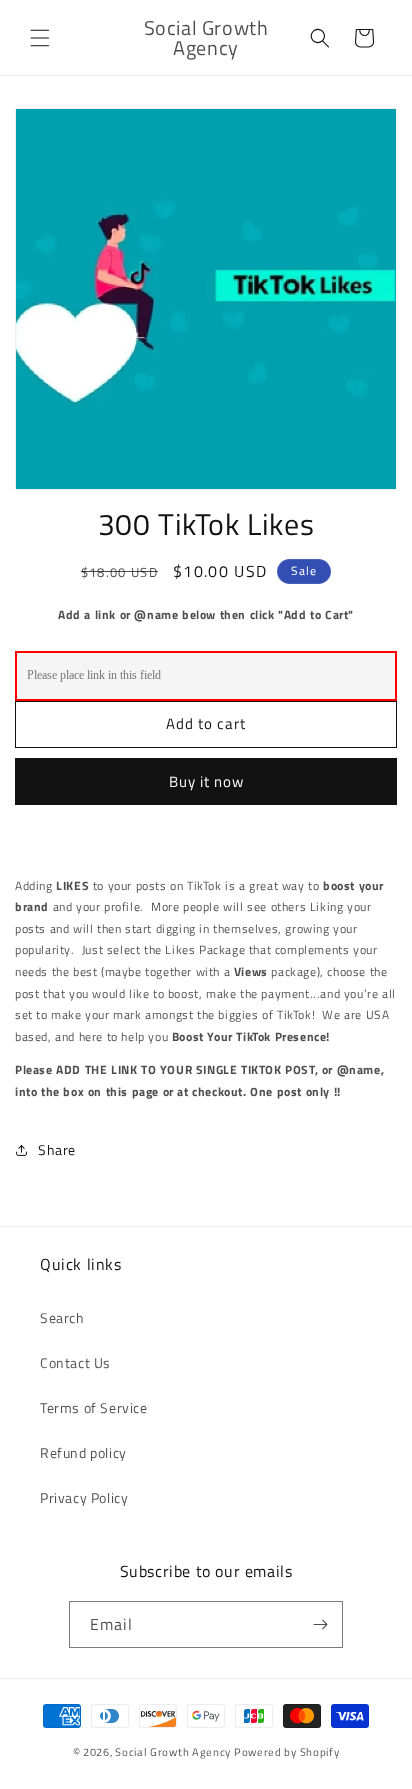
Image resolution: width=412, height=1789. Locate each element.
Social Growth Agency (173, 1752)
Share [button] (57, 1149)
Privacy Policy (84, 1497)
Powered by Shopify (287, 1752)
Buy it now (206, 781)
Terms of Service (94, 1407)
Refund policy (83, 1452)
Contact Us (75, 1362)
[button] (40, 38)
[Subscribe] (320, 1624)
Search (62, 1317)
